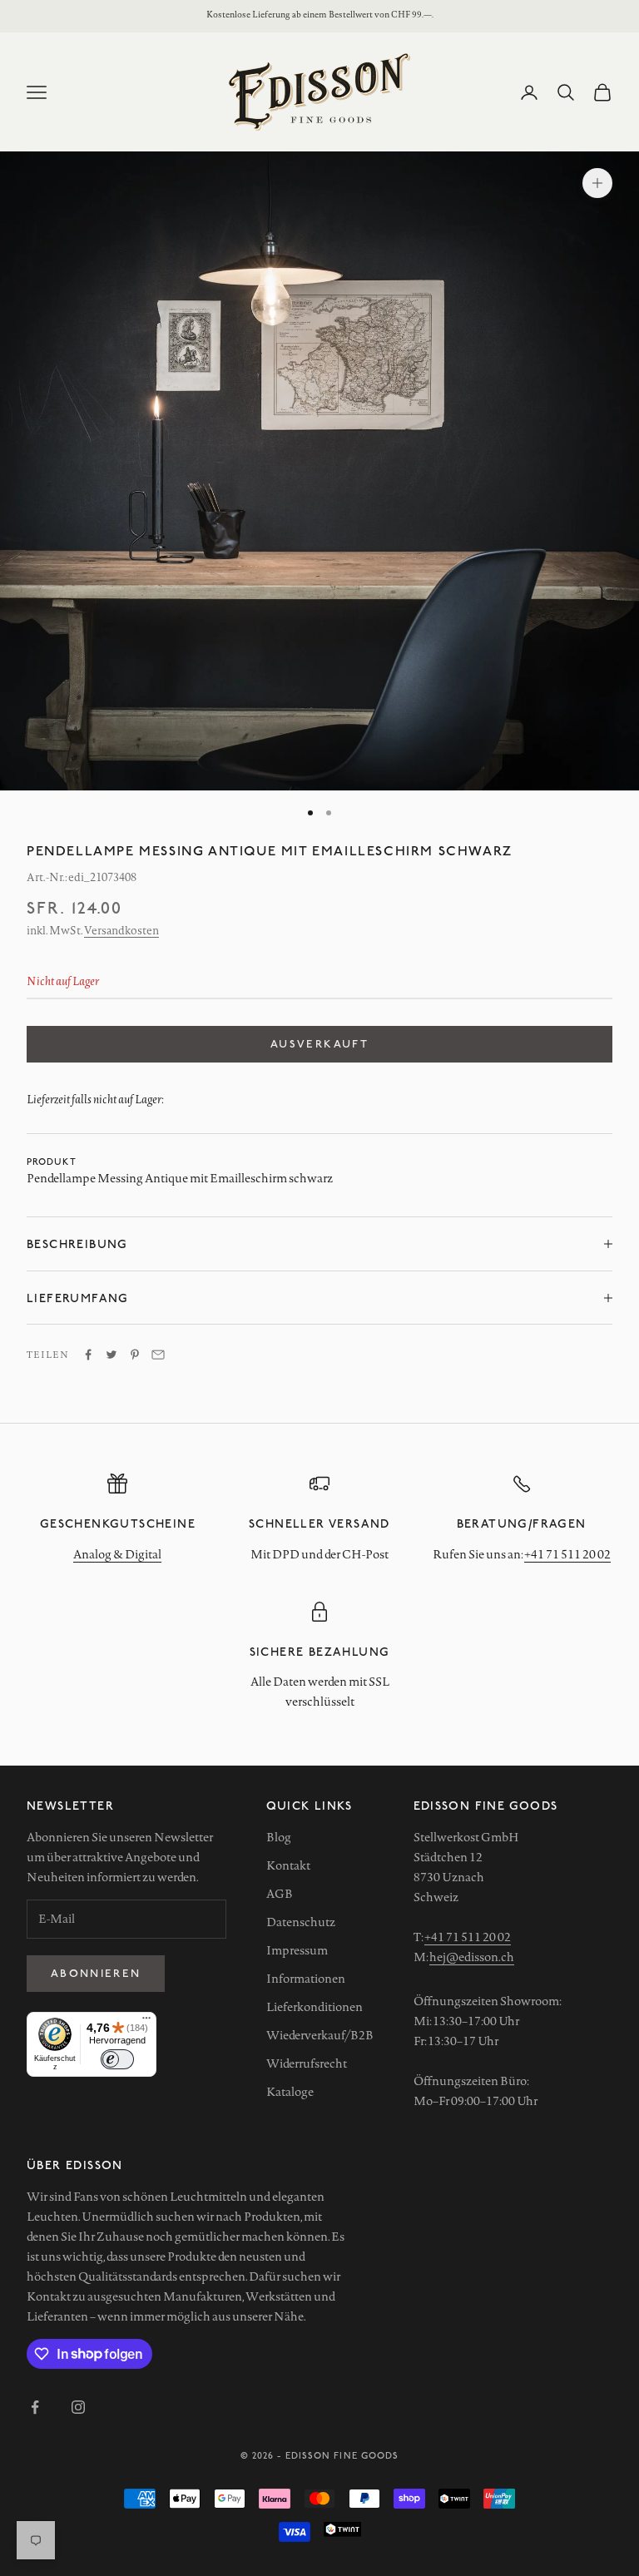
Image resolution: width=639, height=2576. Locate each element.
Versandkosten (121, 930)
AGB (280, 1894)
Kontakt (288, 1865)
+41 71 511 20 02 (567, 1554)
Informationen (306, 1979)
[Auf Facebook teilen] (88, 1355)
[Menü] (146, 2022)
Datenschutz (301, 1922)
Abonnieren (96, 1973)
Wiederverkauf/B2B (320, 2035)
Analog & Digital (117, 1554)
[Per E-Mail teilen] (158, 1355)
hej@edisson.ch (472, 1957)
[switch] (117, 2059)
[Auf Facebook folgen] (35, 2407)
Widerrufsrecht (307, 2063)
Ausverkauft (319, 1043)
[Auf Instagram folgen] (78, 2407)
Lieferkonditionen (315, 2007)
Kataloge (290, 2092)
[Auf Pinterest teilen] (135, 1355)
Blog (279, 1837)
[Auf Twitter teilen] (111, 1355)
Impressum (297, 1950)
